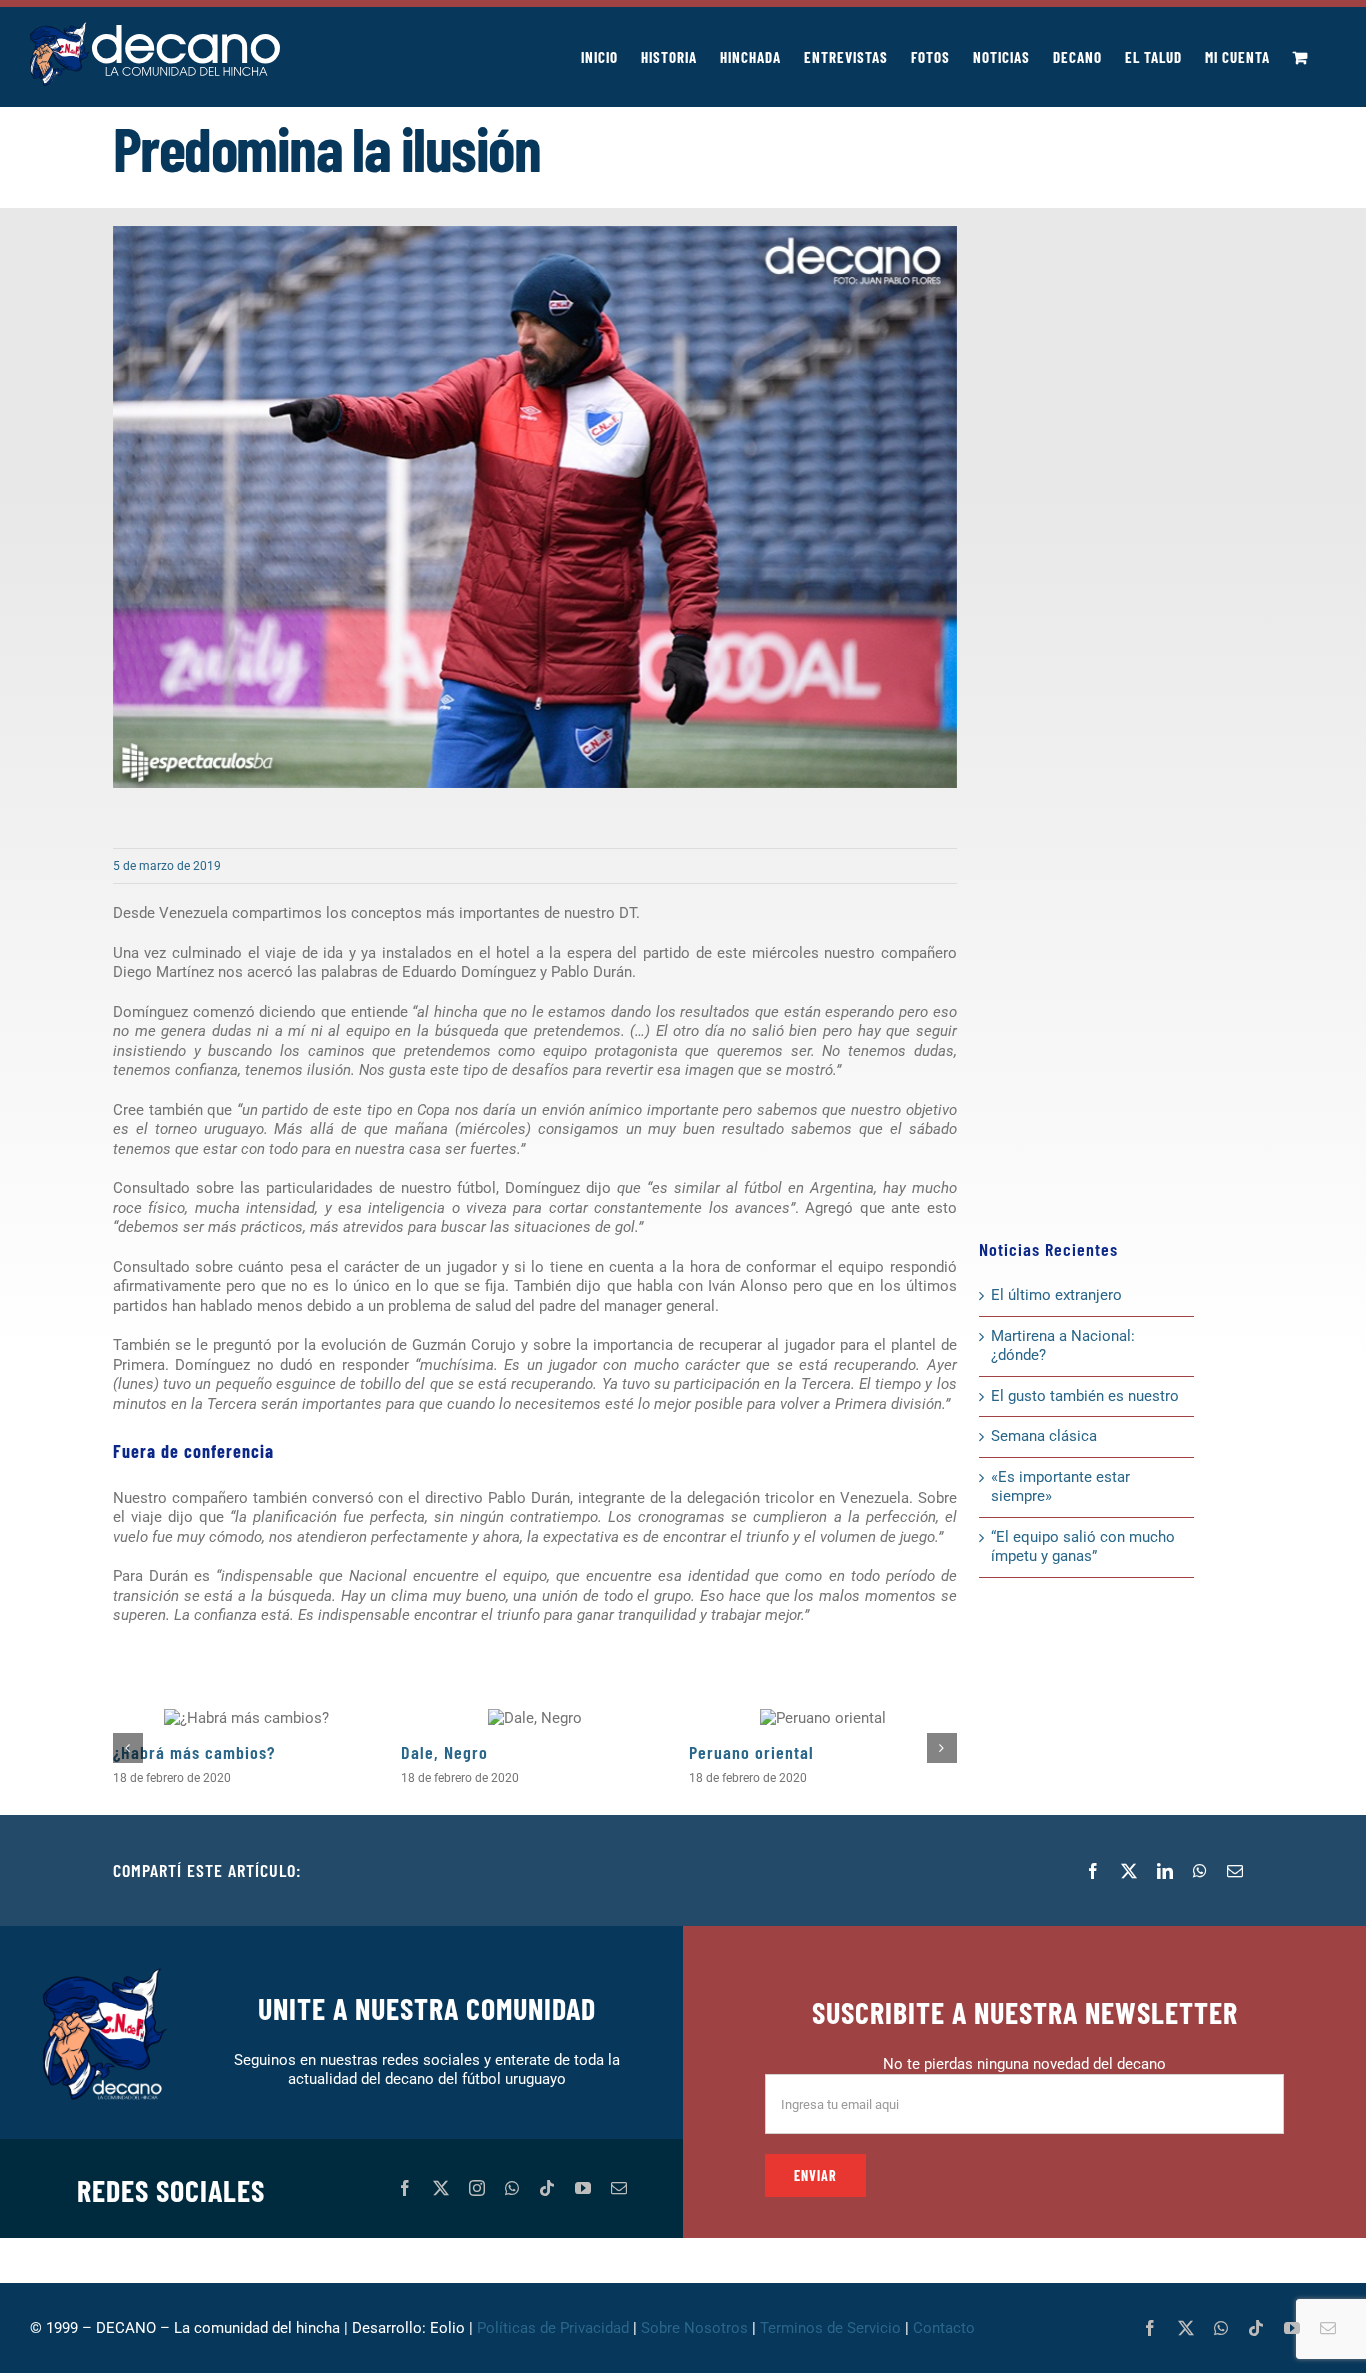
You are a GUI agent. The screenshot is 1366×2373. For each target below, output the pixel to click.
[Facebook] (1093, 1871)
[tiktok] (547, 2188)
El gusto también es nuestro (1085, 1396)
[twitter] (441, 2188)
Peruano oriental (751, 1752)
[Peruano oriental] (823, 1718)
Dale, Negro (444, 1752)
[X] (1129, 1871)
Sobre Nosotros (694, 2328)
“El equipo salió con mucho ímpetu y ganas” (1083, 1547)
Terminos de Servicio (830, 2328)
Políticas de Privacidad (553, 2328)
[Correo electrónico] (1235, 1871)
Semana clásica (1044, 1436)
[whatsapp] (512, 2188)
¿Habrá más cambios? (194, 1752)
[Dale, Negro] (535, 1718)
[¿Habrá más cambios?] (246, 1718)
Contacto (946, 2328)
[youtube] (583, 2188)
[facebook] (405, 2188)
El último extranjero (1056, 1295)
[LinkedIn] (1165, 1871)
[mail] (619, 2188)
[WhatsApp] (1200, 1871)
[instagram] (477, 2188)
